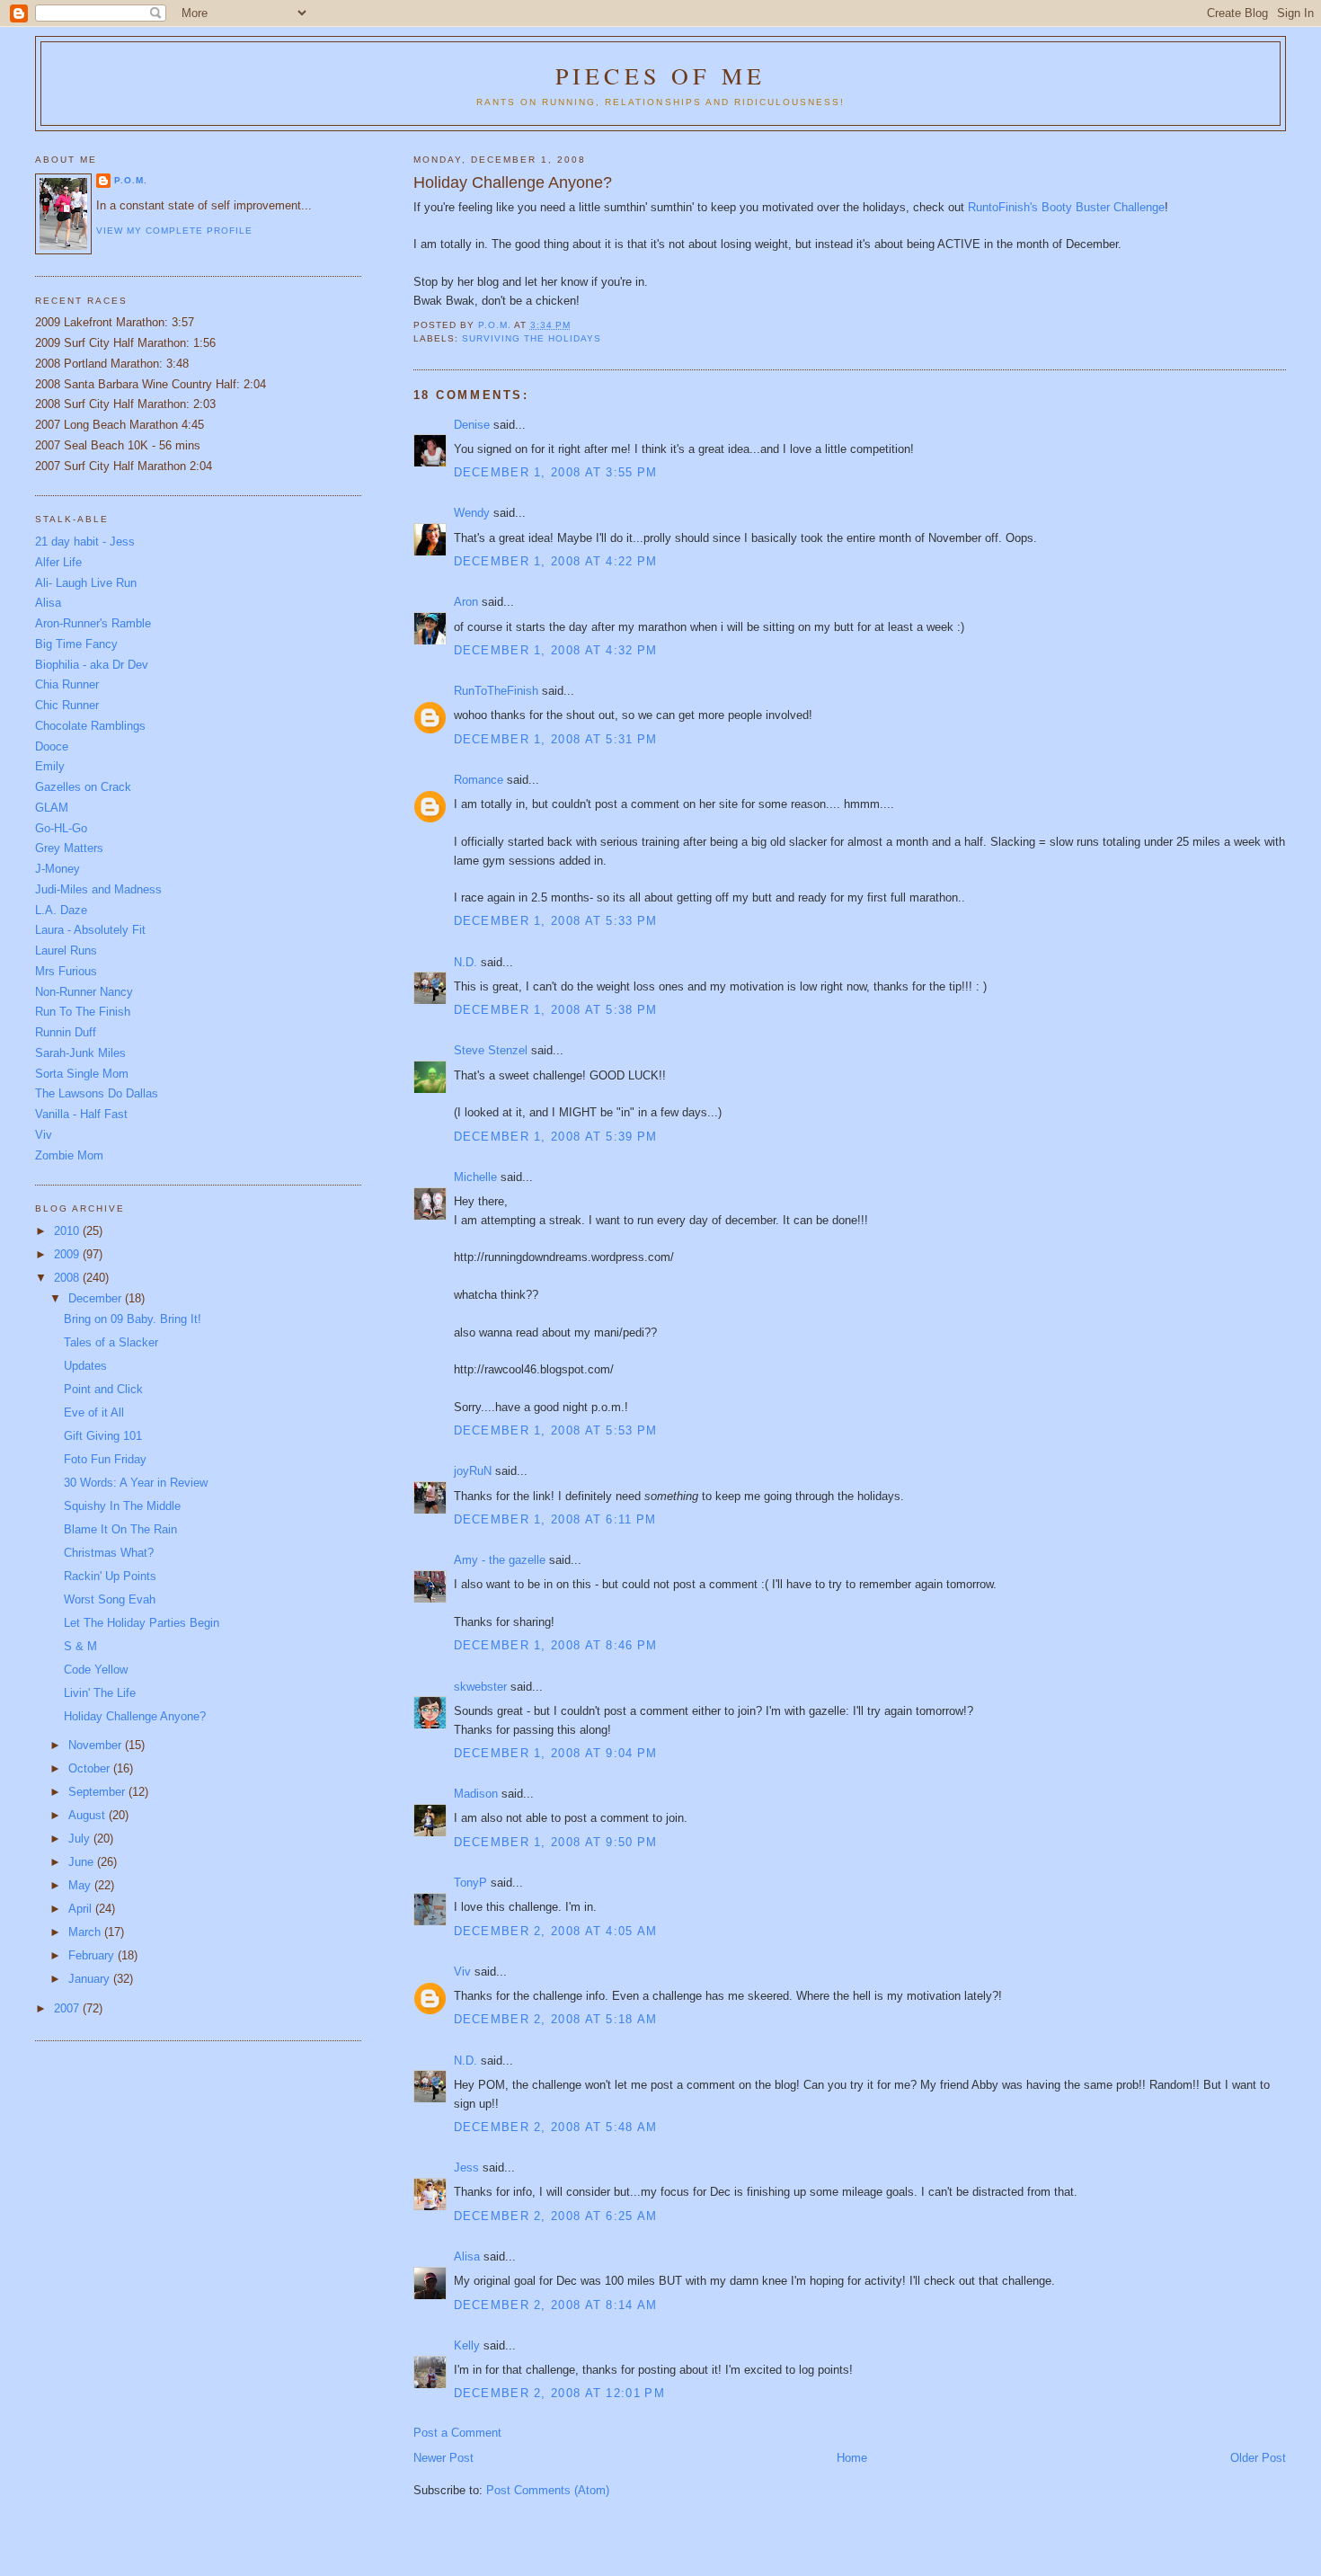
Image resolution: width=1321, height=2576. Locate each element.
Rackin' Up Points (110, 1576)
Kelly (467, 2345)
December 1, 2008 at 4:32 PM (556, 650)
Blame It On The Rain (120, 1529)
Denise (472, 425)
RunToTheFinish (496, 691)
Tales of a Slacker (111, 1342)
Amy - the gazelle (500, 1560)
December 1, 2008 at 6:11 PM (555, 1519)
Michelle (475, 1177)
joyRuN (473, 1471)
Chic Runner (67, 705)
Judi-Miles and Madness (98, 889)
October (91, 1768)
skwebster (480, 1687)
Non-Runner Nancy (84, 992)
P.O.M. (131, 180)
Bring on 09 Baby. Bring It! (133, 1319)
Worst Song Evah (110, 1599)
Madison (476, 1794)
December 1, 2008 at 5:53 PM (556, 1430)
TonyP (470, 1883)
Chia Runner (67, 684)
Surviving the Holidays (532, 338)
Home (852, 2458)
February (93, 1955)
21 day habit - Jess (85, 542)
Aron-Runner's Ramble (93, 623)
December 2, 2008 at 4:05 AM (556, 1931)
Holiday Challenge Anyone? (135, 1716)
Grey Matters (69, 848)
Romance (479, 780)
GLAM (52, 808)
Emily (50, 766)
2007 (68, 2008)
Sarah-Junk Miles (80, 1053)
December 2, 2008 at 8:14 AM (556, 2305)
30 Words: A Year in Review (136, 1483)
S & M (80, 1646)
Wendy (472, 513)
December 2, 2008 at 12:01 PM (559, 2393)
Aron (466, 602)
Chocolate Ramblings (90, 726)
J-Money (58, 869)
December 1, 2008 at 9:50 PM (556, 1842)
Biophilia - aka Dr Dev (92, 665)
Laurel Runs (66, 950)
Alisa (467, 2256)
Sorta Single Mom (82, 1074)
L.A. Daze (61, 910)
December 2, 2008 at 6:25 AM (556, 2216)
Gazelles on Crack (83, 787)
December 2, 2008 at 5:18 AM (556, 2019)
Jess (466, 2167)
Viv (462, 1972)
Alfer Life (58, 562)
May (81, 1885)
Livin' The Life (100, 1693)
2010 (68, 1231)
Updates (85, 1366)
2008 (68, 1278)
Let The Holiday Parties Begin (142, 1623)
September (98, 1792)
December (97, 1298)
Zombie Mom (69, 1155)
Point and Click (103, 1389)
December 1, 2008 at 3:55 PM (556, 472)
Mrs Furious (66, 971)
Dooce (52, 746)
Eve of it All (94, 1412)
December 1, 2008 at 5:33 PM (556, 921)
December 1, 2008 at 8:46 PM (556, 1645)
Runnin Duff (66, 1032)
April (82, 1909)
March (86, 1932)
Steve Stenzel (491, 1050)
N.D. (465, 962)
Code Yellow (96, 1670)
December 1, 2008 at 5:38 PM (556, 1010)
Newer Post (443, 2458)
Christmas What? (109, 1553)
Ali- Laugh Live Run (86, 583)
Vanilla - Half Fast (81, 1114)
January (91, 1979)
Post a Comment (457, 2433)
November (97, 1745)
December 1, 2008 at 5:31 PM (556, 739)
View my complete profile (174, 231)
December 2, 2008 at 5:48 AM (556, 2127)
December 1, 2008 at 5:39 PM (556, 1137)
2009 (68, 1254)
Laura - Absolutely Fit (90, 930)
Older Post (1258, 2458)
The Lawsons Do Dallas (97, 1093)
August (89, 1815)
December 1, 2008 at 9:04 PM (556, 1753)
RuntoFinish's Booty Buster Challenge (1066, 207)
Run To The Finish (83, 1012)
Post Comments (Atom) (548, 2490)
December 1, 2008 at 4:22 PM (556, 561)
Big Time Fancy (76, 644)
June (83, 1862)
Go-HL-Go (61, 828)
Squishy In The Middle (122, 1506)
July (81, 1839)
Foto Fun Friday (105, 1459)
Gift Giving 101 (103, 1436)
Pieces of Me (660, 76)
